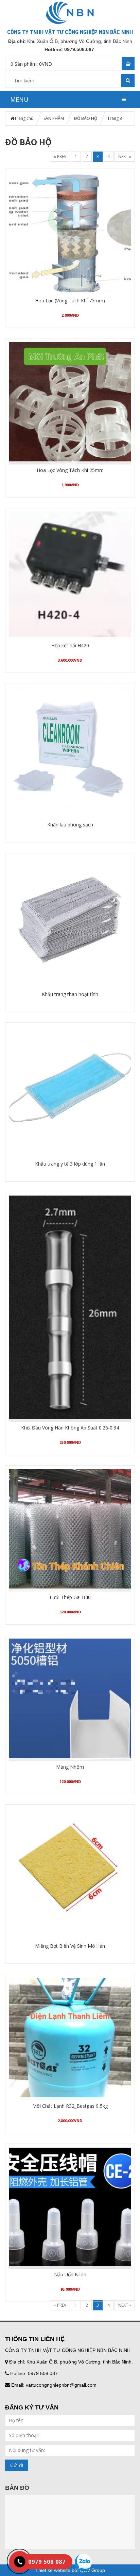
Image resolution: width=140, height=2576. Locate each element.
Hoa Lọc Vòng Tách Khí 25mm (70, 470)
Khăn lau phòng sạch (70, 825)
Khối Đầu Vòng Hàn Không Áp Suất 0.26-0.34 (70, 1428)
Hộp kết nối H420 (70, 645)
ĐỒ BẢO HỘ (86, 118)
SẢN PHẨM (54, 118)
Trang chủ (24, 118)
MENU (19, 99)
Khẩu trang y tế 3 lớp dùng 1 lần (70, 1164)
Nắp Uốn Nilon (70, 2274)
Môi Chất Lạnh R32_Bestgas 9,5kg (70, 2106)
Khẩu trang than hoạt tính (70, 994)
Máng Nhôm (70, 1767)
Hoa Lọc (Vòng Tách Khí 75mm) (70, 301)
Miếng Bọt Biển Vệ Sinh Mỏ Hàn (70, 1946)
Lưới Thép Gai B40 (70, 1597)
